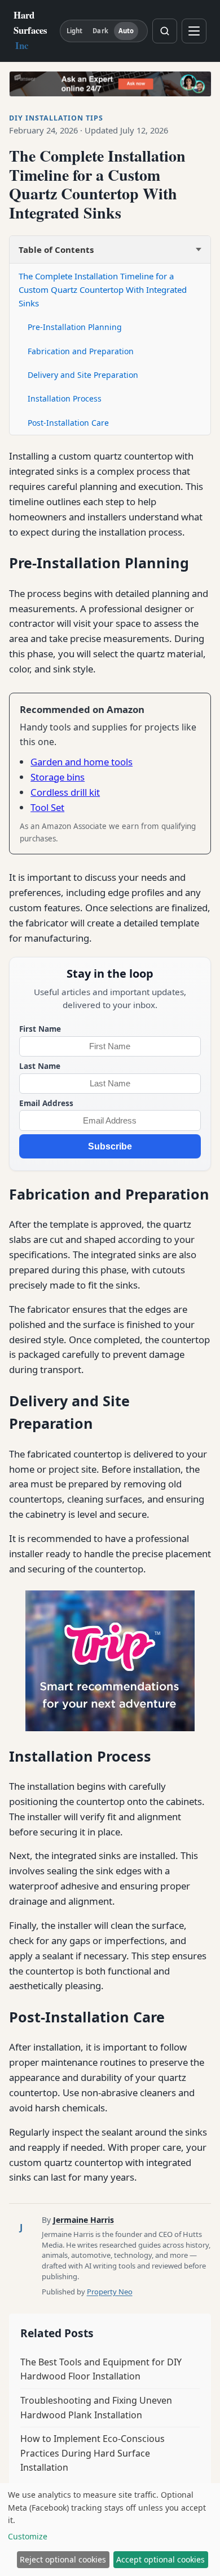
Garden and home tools (82, 762)
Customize (28, 2536)
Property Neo (110, 2292)
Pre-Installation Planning (75, 327)
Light (75, 31)
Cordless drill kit (65, 792)
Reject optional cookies (63, 2559)
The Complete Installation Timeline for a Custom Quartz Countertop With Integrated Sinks (103, 289)
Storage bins (58, 777)
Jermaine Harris (83, 2220)
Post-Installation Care (68, 423)
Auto (126, 31)
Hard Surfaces (30, 30)
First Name (40, 1029)
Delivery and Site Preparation (83, 375)
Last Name (40, 1066)
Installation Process (65, 398)
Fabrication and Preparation (81, 351)
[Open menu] (194, 31)
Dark (100, 31)
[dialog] (110, 2530)
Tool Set (47, 807)
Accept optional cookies (160, 2559)
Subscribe (110, 1146)
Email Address (46, 1103)
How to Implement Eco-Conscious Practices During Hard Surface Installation (93, 2453)
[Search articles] (165, 31)
